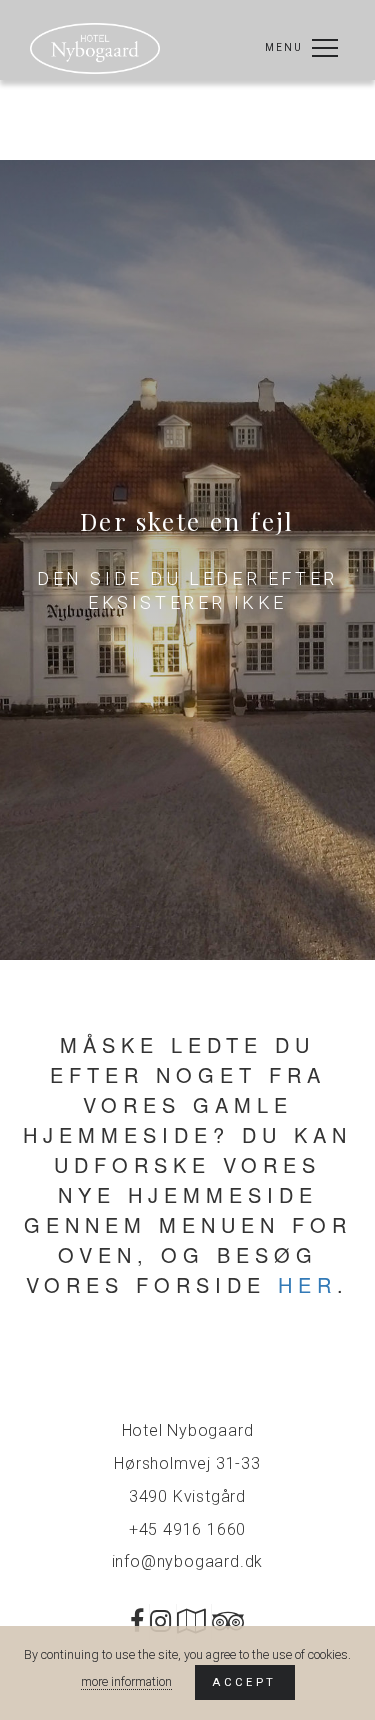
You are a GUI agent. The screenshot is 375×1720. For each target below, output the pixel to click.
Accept (244, 1682)
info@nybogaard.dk (188, 1561)
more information (126, 1681)
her (307, 1284)
